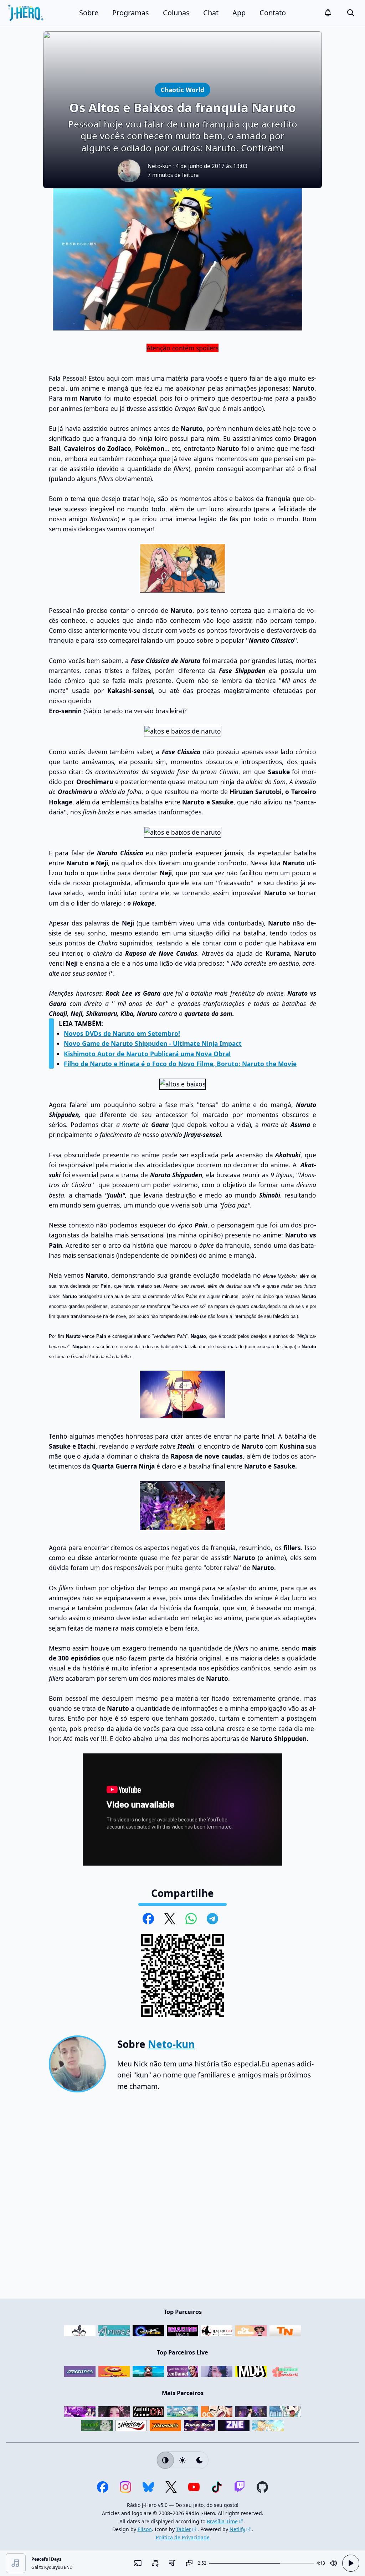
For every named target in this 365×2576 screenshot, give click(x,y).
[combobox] (155, 2563)
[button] (328, 13)
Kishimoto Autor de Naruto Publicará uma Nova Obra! (147, 1054)
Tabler (184, 2529)
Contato (273, 13)
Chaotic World (182, 90)
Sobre (89, 13)
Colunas (176, 13)
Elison (145, 2529)
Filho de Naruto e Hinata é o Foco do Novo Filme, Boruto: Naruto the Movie (180, 1064)
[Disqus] (182, 2199)
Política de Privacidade (183, 2537)
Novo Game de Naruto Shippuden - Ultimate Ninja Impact (153, 1043)
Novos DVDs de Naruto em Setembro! (122, 1033)
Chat (211, 13)
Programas (131, 13)
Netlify (237, 2529)
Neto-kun (160, 166)
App (239, 13)
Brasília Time (222, 2521)
